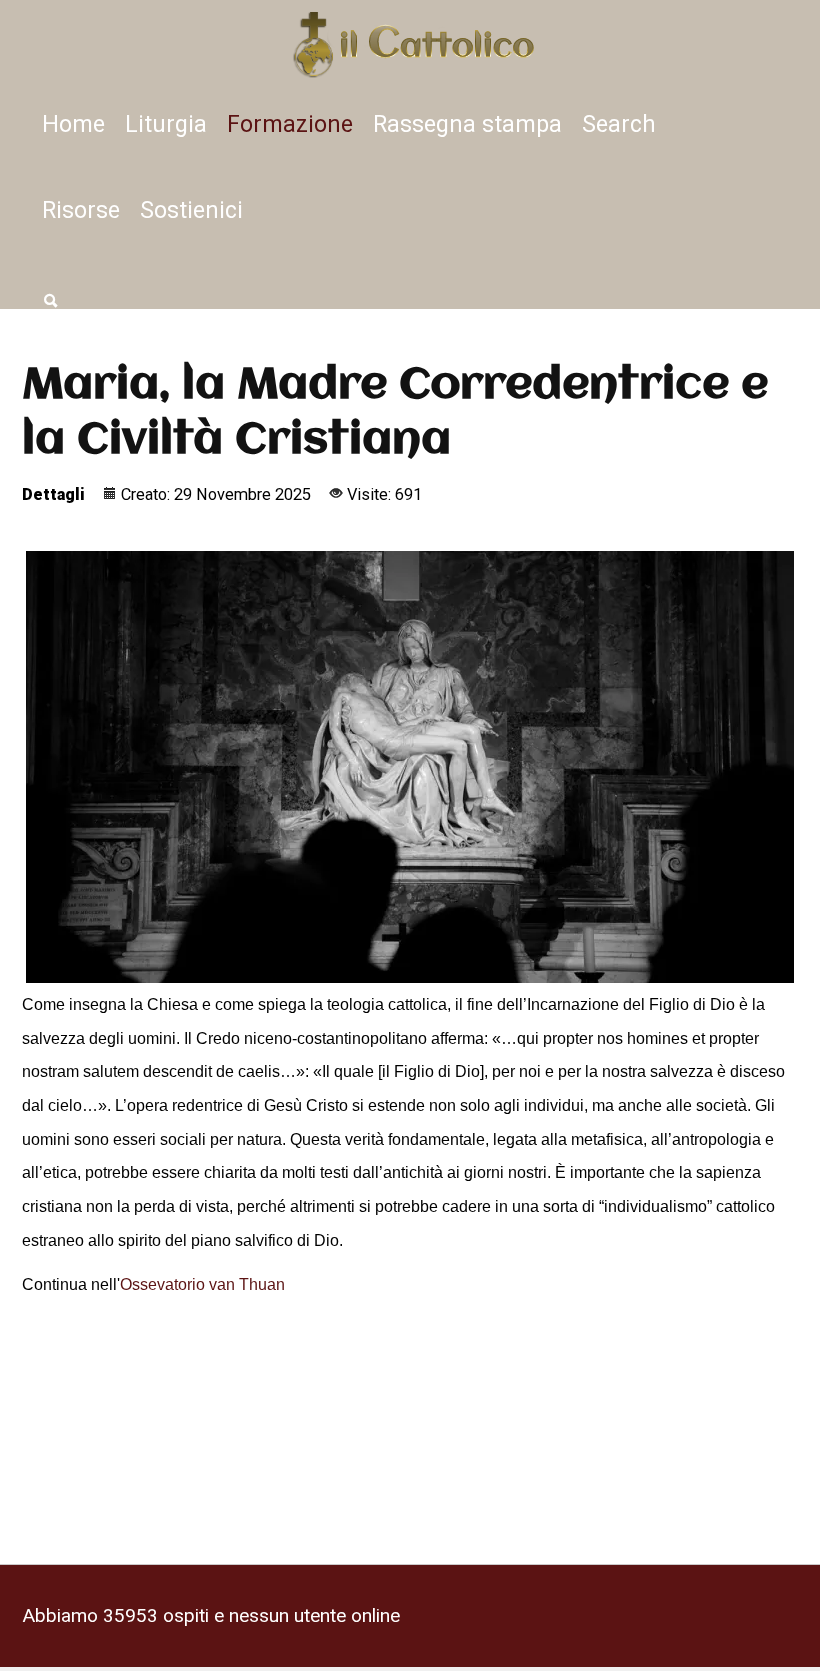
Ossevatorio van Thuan (202, 1283)
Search (619, 122)
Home (73, 122)
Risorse (81, 208)
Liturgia (166, 122)
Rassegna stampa (467, 122)
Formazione (290, 122)
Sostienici (191, 208)
